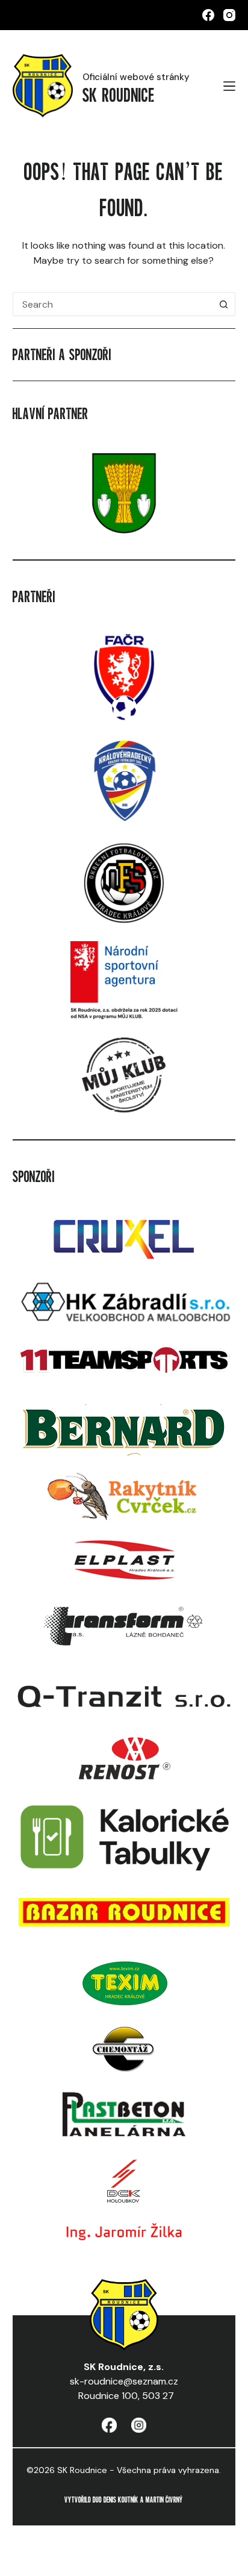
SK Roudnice (119, 95)
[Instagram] (229, 15)
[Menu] (229, 86)
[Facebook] (208, 15)
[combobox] (113, 304)
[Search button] (223, 304)
